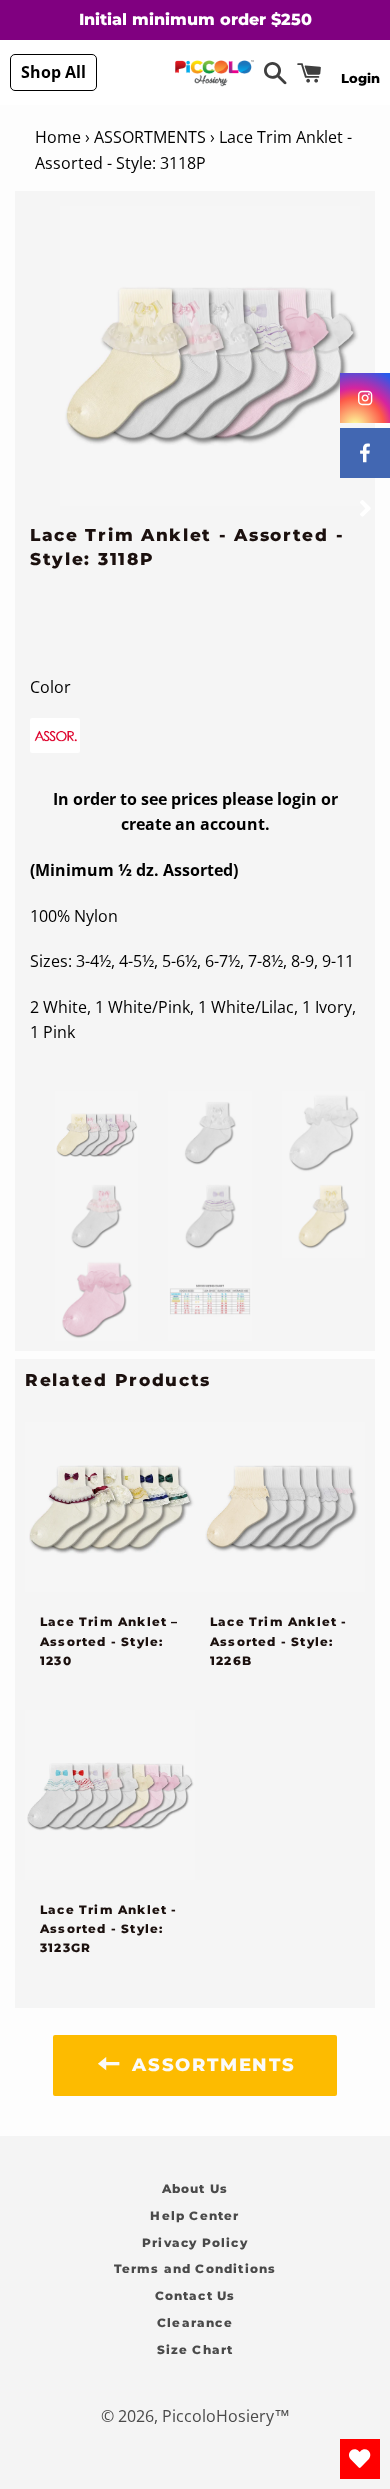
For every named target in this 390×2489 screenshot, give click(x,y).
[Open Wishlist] (360, 2459)
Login (360, 78)
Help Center (194, 2215)
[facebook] (365, 453)
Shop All (53, 72)
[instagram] (365, 398)
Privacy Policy (195, 2242)
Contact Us (195, 2295)
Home (58, 137)
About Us (195, 2188)
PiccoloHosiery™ (226, 2416)
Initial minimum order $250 (195, 19)
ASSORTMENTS (150, 137)
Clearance (195, 2322)
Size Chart (195, 2349)
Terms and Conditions (195, 2268)
